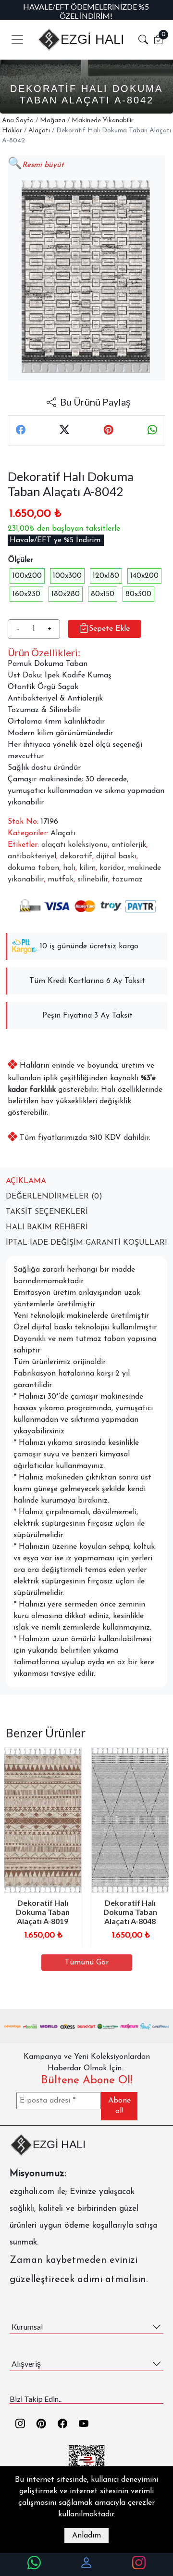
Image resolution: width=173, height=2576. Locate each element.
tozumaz (127, 880)
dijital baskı (116, 856)
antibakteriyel (32, 856)
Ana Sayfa (18, 121)
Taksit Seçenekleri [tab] (47, 1212)
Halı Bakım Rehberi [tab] (47, 1227)
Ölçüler (21, 560)
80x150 (103, 594)
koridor (112, 868)
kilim (87, 868)
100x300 (67, 576)
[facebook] (62, 2424)
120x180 (106, 576)
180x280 (66, 594)
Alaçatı (39, 131)
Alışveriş (26, 2364)
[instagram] (20, 2424)
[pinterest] (41, 2424)
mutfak (61, 880)
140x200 (144, 576)
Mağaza (53, 121)
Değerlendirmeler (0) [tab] (54, 1197)
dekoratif (76, 856)
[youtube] (84, 2424)
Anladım (86, 2536)
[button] (143, 39)
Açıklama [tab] (26, 1181)
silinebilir (93, 880)
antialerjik (129, 845)
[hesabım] (86, 2564)
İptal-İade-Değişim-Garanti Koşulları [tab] (86, 1243)
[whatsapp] (34, 2564)
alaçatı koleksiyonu (74, 845)
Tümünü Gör (87, 1963)
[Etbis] (87, 2463)
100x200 (27, 576)
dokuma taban (33, 868)
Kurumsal (27, 2327)
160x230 (26, 594)
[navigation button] (17, 39)
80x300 (138, 594)
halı (69, 868)
